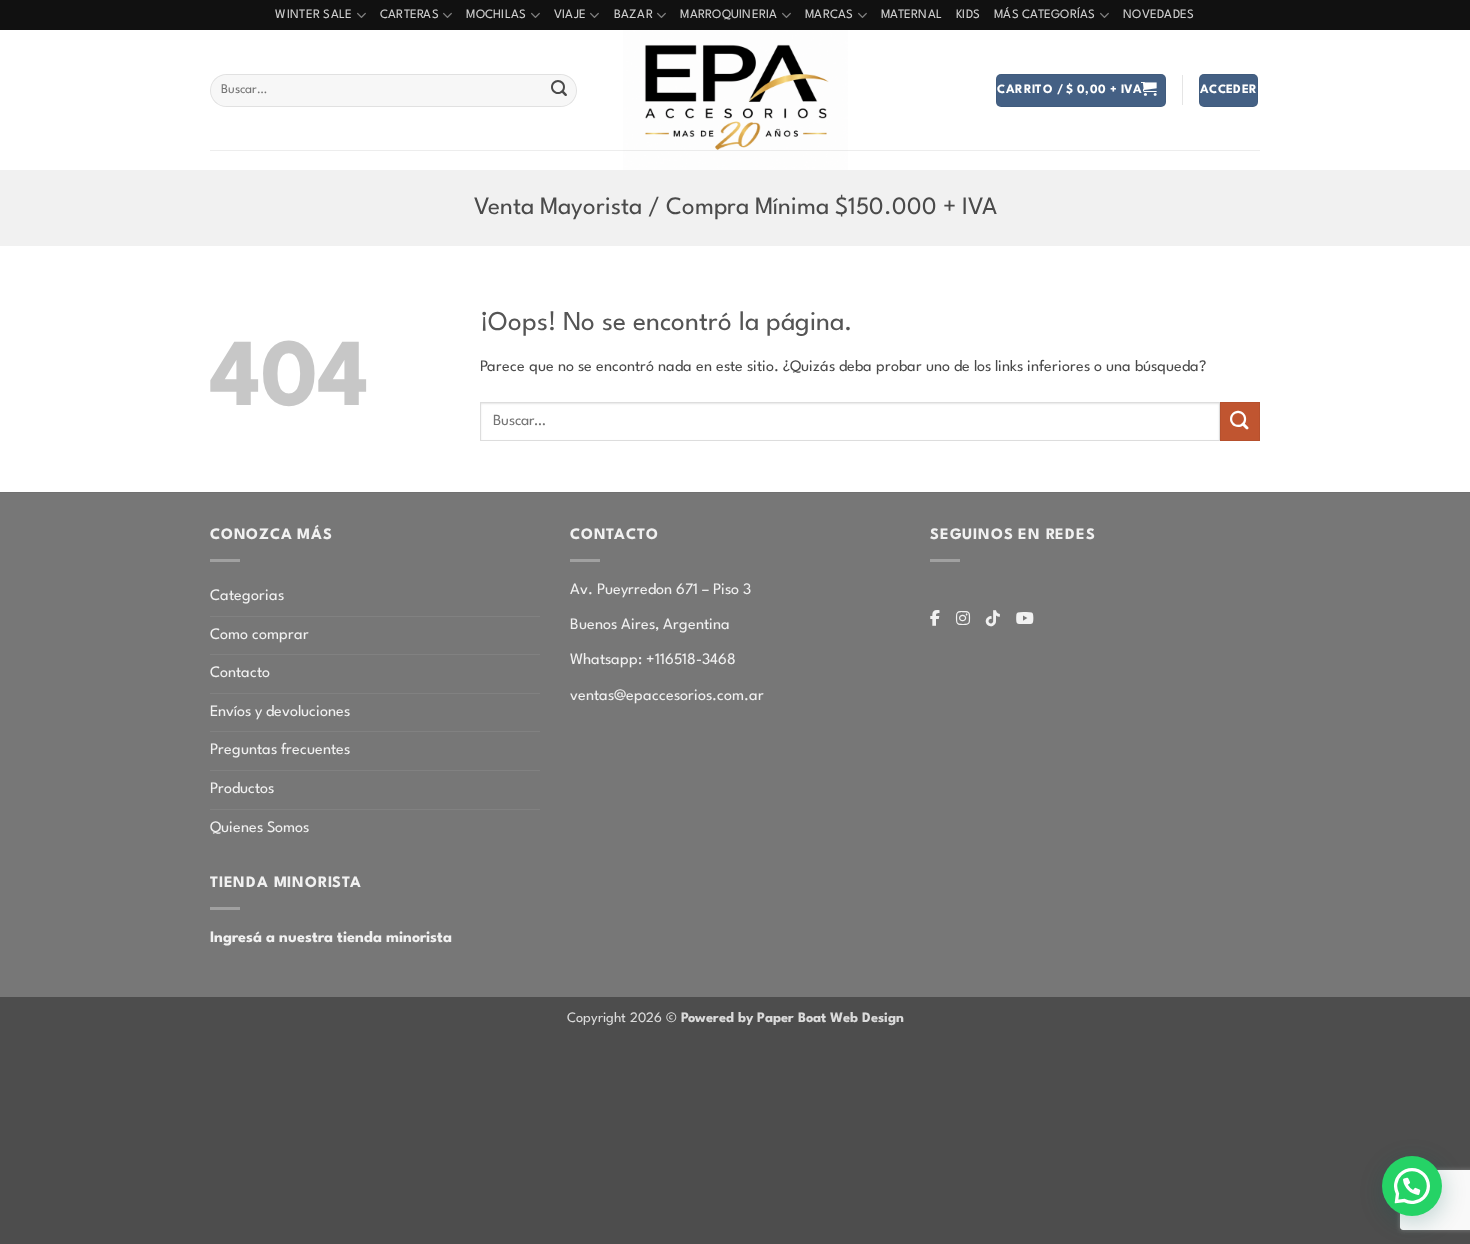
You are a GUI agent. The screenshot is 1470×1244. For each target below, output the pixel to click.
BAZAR (633, 15)
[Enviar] (559, 91)
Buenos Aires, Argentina (650, 625)
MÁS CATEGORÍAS (1045, 15)
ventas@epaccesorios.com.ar (667, 696)
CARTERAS (409, 15)
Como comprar (259, 635)
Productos (242, 789)
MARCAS (829, 15)
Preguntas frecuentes (280, 750)
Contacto (240, 673)
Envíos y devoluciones (280, 712)
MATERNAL (911, 15)
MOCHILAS (496, 15)
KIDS (968, 15)
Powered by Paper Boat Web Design (792, 1018)
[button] (1080, 90)
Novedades (1158, 15)
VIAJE (570, 15)
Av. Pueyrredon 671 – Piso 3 (660, 590)
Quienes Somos (259, 828)
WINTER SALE (313, 15)
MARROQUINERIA (728, 15)
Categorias (247, 596)
